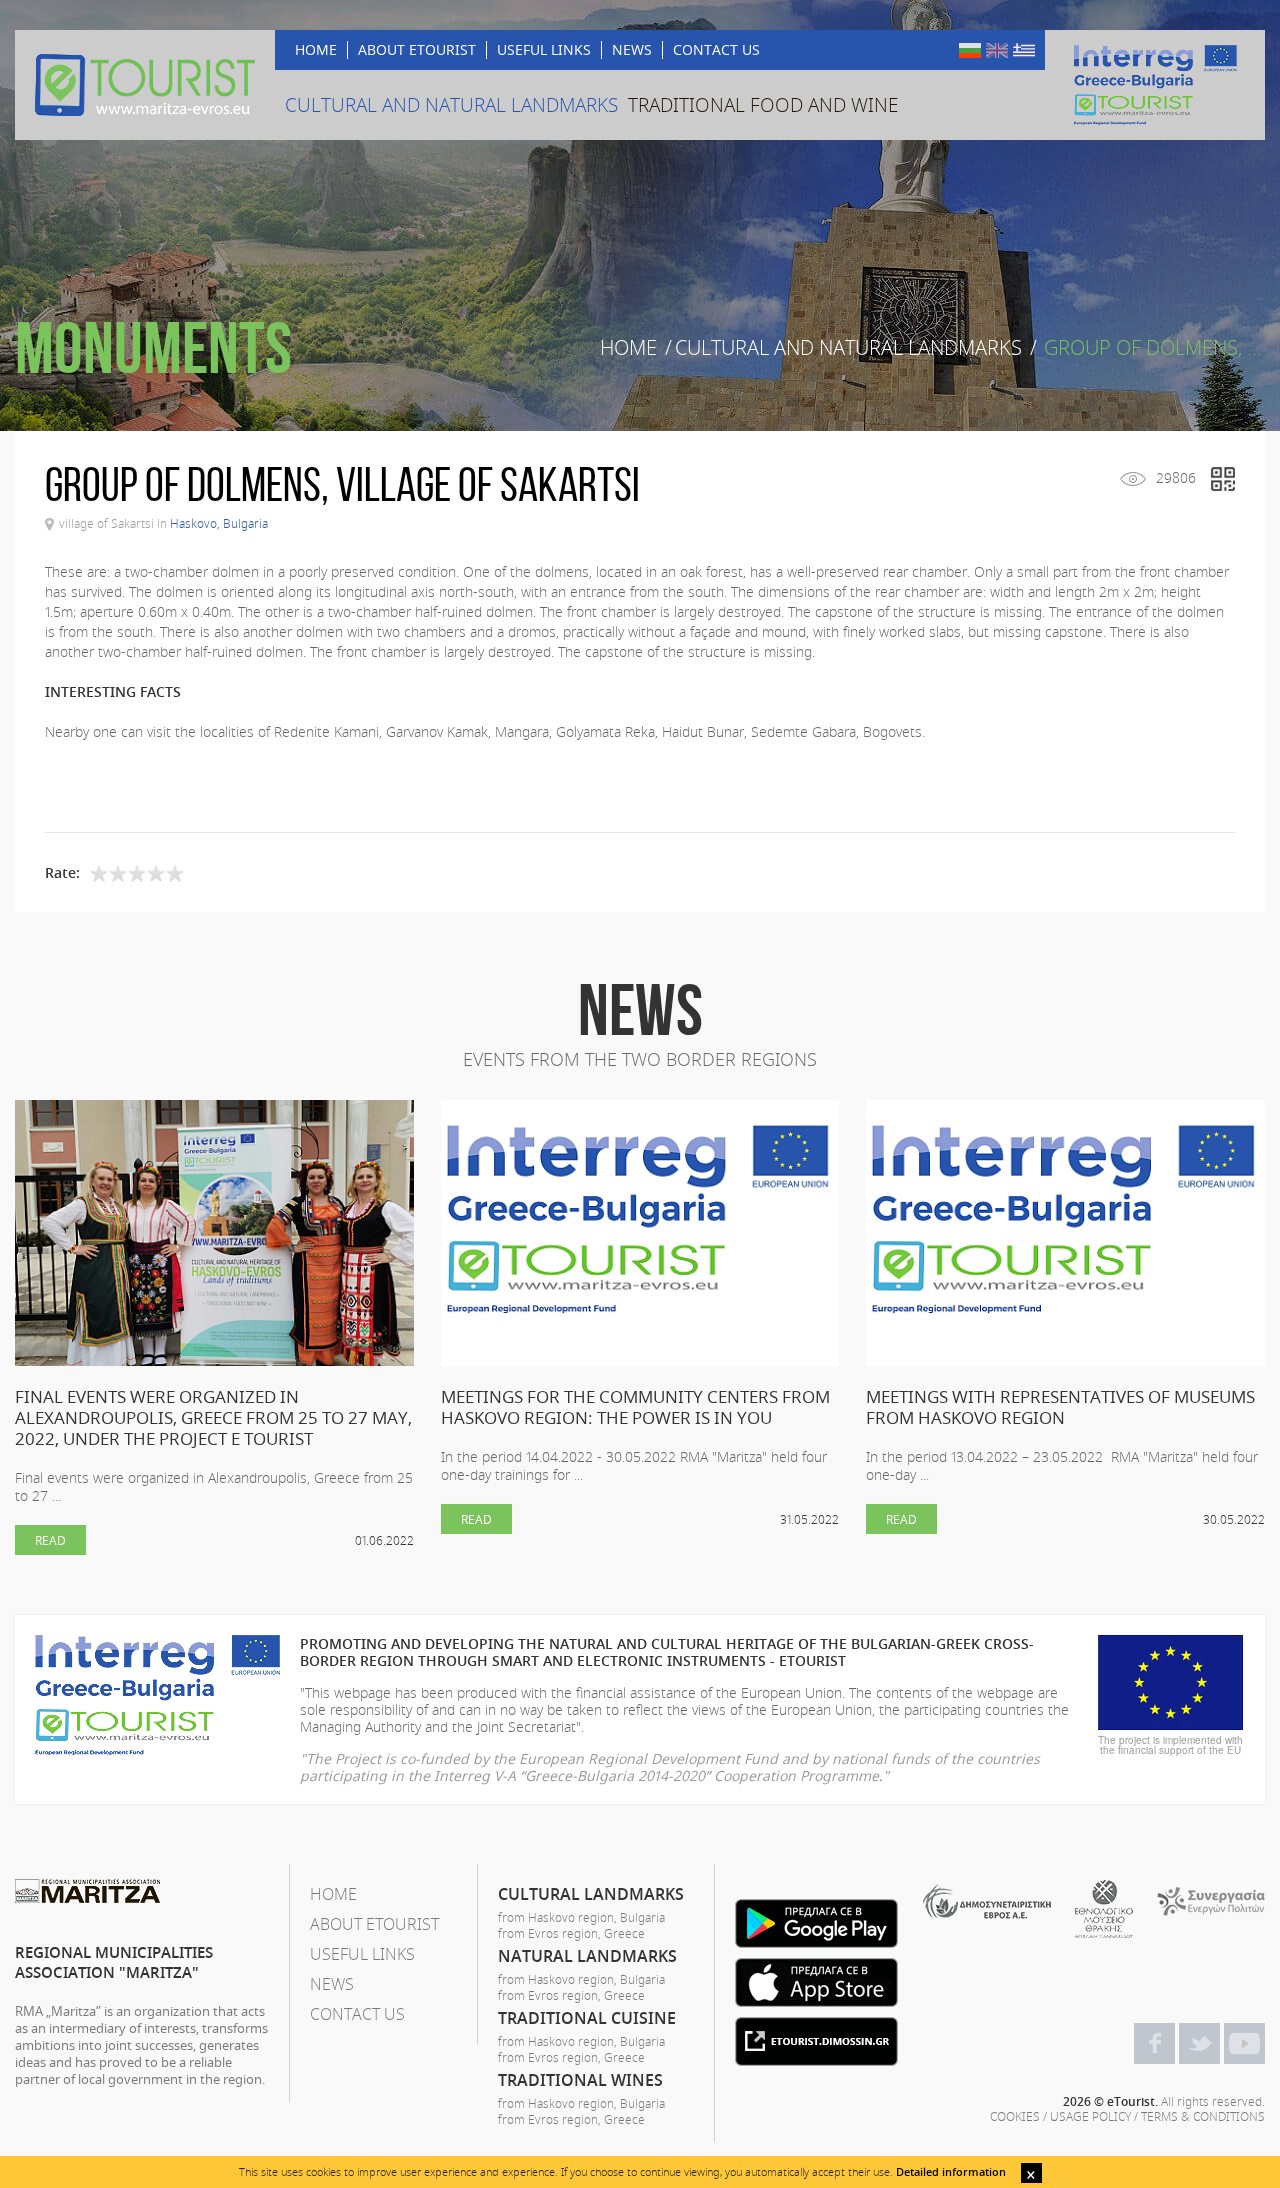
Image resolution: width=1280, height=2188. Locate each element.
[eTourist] (145, 85)
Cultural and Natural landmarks (848, 348)
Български (970, 50)
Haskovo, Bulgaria (219, 523)
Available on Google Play (816, 1923)
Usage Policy (1090, 2116)
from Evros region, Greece (571, 1933)
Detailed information (951, 2171)
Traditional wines (580, 2080)
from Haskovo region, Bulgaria (581, 1917)
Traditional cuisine (587, 2018)
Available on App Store (816, 1982)
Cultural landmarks (591, 1894)
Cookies (1015, 2116)
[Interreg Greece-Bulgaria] (1155, 85)
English (997, 50)
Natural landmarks (587, 1956)
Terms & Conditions (1203, 2116)
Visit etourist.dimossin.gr (816, 2041)
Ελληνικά (1024, 50)
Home (628, 348)
